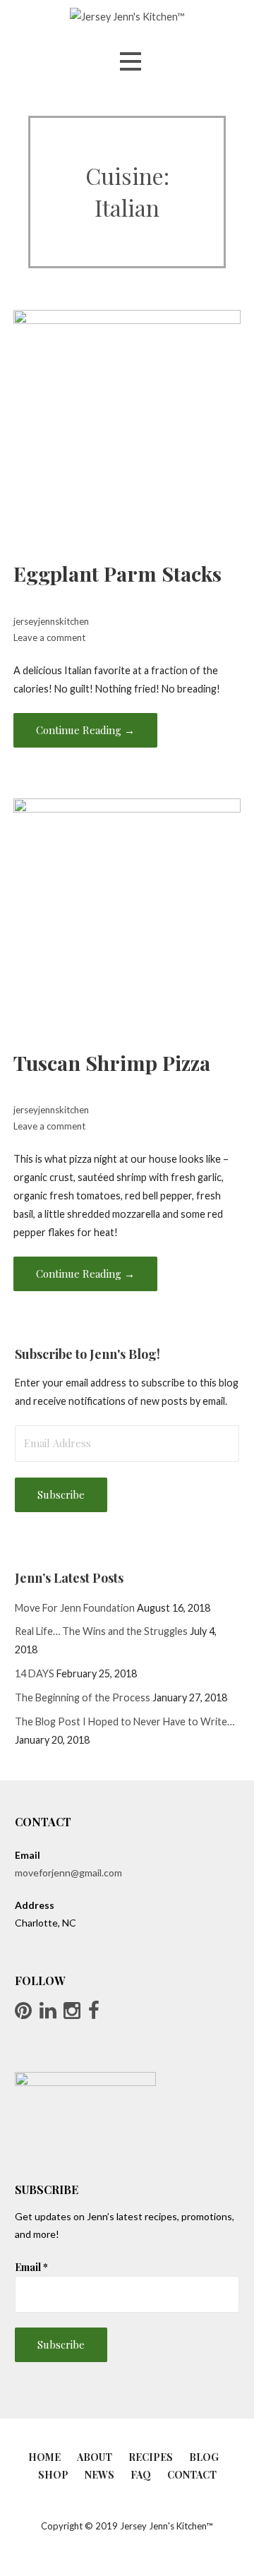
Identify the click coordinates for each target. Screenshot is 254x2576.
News (99, 2475)
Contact (192, 2475)
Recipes (151, 2457)
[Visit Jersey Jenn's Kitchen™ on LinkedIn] (48, 2014)
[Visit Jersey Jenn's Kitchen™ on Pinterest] (23, 2014)
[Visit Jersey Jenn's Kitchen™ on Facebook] (94, 2014)
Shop (53, 2475)
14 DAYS (35, 1673)
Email (31, 2267)
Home (44, 2457)
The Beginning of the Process (83, 1697)
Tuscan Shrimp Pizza (112, 1062)
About (95, 2457)
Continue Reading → (85, 730)
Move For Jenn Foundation (75, 1608)
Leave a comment (49, 637)
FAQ (141, 2475)
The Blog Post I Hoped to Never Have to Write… (125, 1721)
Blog (204, 2457)
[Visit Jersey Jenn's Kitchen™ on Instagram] (72, 2014)
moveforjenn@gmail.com (68, 1873)
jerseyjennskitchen (51, 621)
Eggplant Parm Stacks (117, 573)
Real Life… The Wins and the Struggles (101, 1631)
